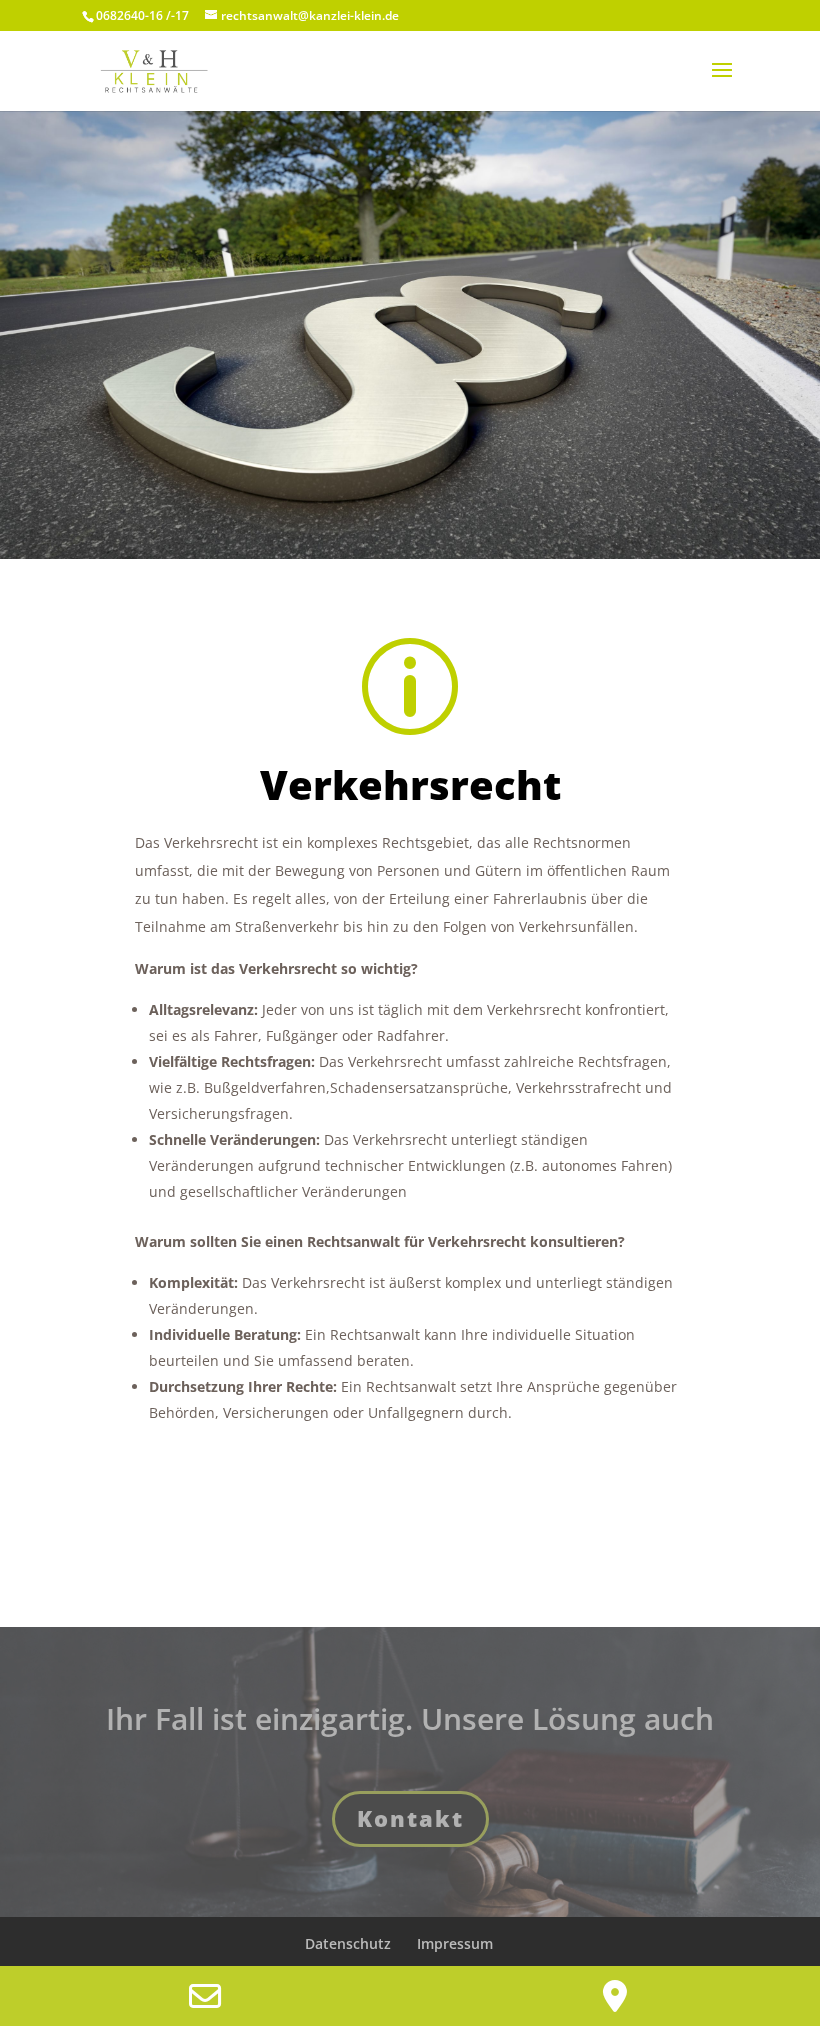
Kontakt (410, 1818)
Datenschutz (348, 1943)
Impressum (455, 1943)
